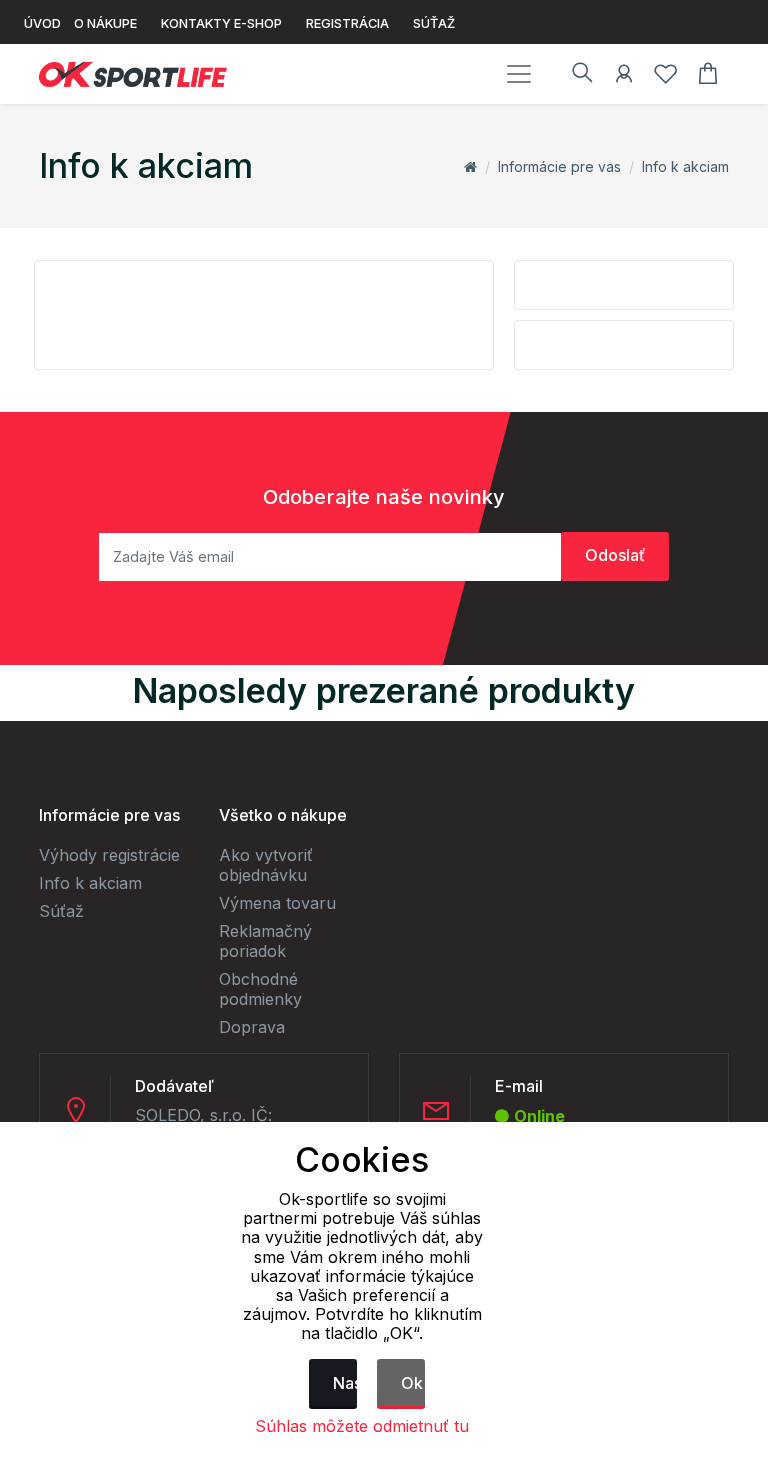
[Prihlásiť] (624, 77)
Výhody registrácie (109, 855)
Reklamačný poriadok (265, 941)
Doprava (252, 1027)
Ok (412, 1383)
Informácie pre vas (559, 166)
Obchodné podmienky (260, 989)
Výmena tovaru (277, 903)
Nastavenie (345, 1383)
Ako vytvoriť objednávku (266, 865)
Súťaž (61, 911)
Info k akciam (685, 166)
